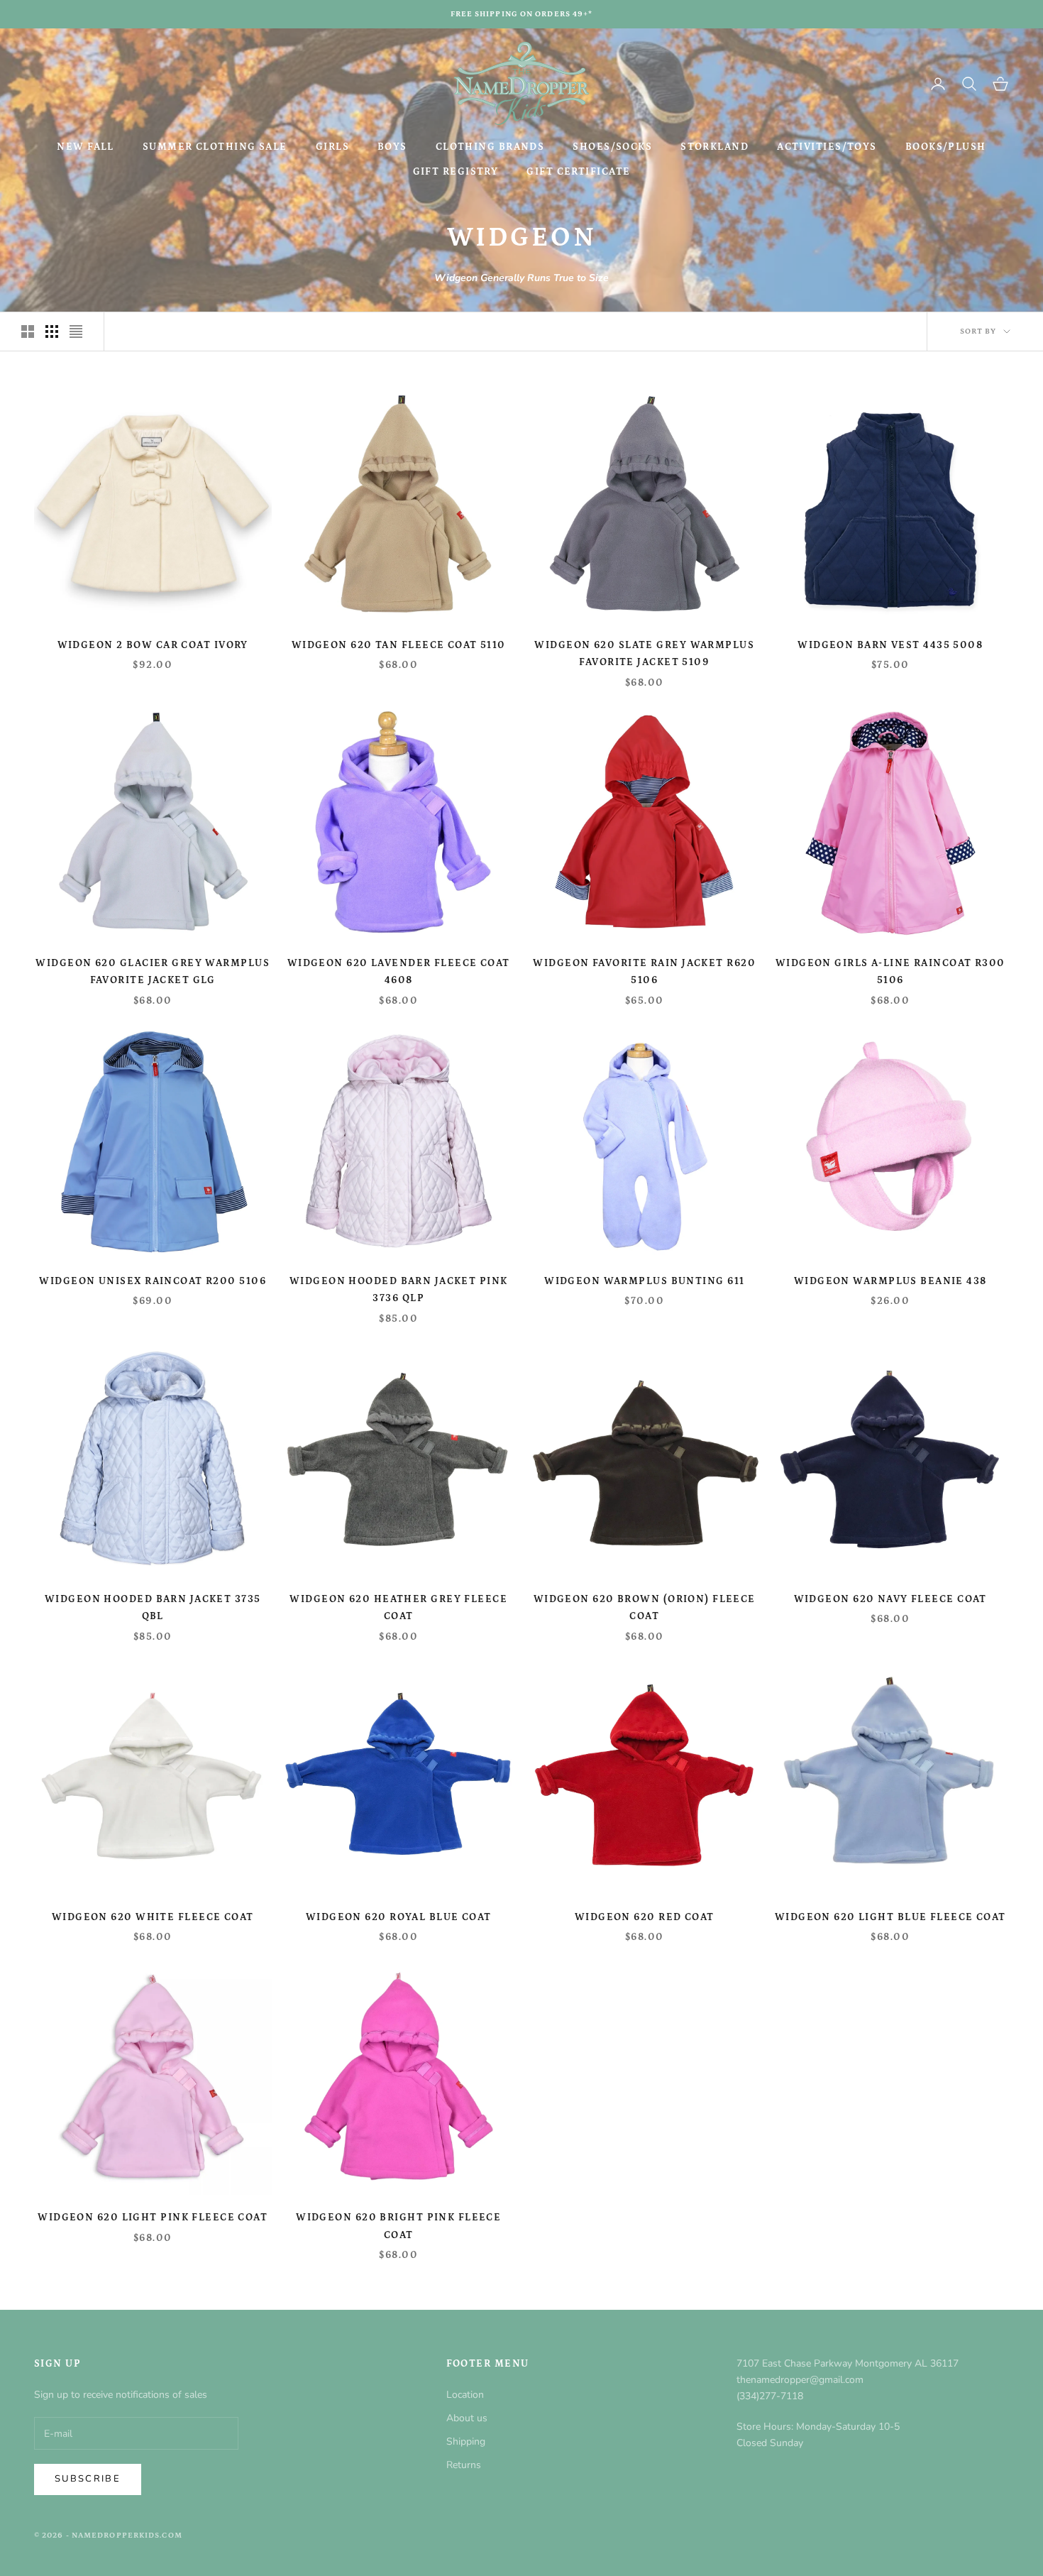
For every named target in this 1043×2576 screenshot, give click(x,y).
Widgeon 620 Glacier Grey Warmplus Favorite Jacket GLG (153, 972)
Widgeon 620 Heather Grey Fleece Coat (398, 1608)
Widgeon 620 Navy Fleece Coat (890, 1599)
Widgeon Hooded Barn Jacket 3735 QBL (153, 1608)
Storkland (714, 147)
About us (467, 2418)
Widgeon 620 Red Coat (645, 1917)
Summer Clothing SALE (215, 147)
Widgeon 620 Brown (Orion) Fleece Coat (645, 1608)
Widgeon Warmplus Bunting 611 (644, 1281)
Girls (332, 147)
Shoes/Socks (612, 147)
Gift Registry (456, 172)
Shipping (466, 2441)
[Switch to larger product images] (28, 331)
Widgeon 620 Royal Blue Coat (399, 1917)
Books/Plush (946, 147)
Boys (392, 147)
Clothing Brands (490, 147)
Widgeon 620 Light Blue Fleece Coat (890, 1917)
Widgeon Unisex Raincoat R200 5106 (153, 1281)
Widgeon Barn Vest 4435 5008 (890, 645)
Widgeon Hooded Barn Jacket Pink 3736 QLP (399, 1290)
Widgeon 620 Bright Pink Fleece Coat (398, 2226)
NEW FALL (85, 147)
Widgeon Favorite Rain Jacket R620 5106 (644, 972)
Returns (464, 2465)
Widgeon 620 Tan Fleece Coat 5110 (399, 645)
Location (465, 2395)
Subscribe (88, 2479)
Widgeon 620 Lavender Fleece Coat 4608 (399, 972)
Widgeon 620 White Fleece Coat (153, 1917)
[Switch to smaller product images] (52, 331)
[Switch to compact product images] (76, 331)
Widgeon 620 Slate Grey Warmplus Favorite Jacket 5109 (644, 654)
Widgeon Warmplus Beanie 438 (890, 1281)
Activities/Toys (827, 147)
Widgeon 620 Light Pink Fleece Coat (153, 2218)
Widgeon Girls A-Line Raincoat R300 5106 (890, 972)
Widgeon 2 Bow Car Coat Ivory (153, 645)
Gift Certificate (578, 172)
